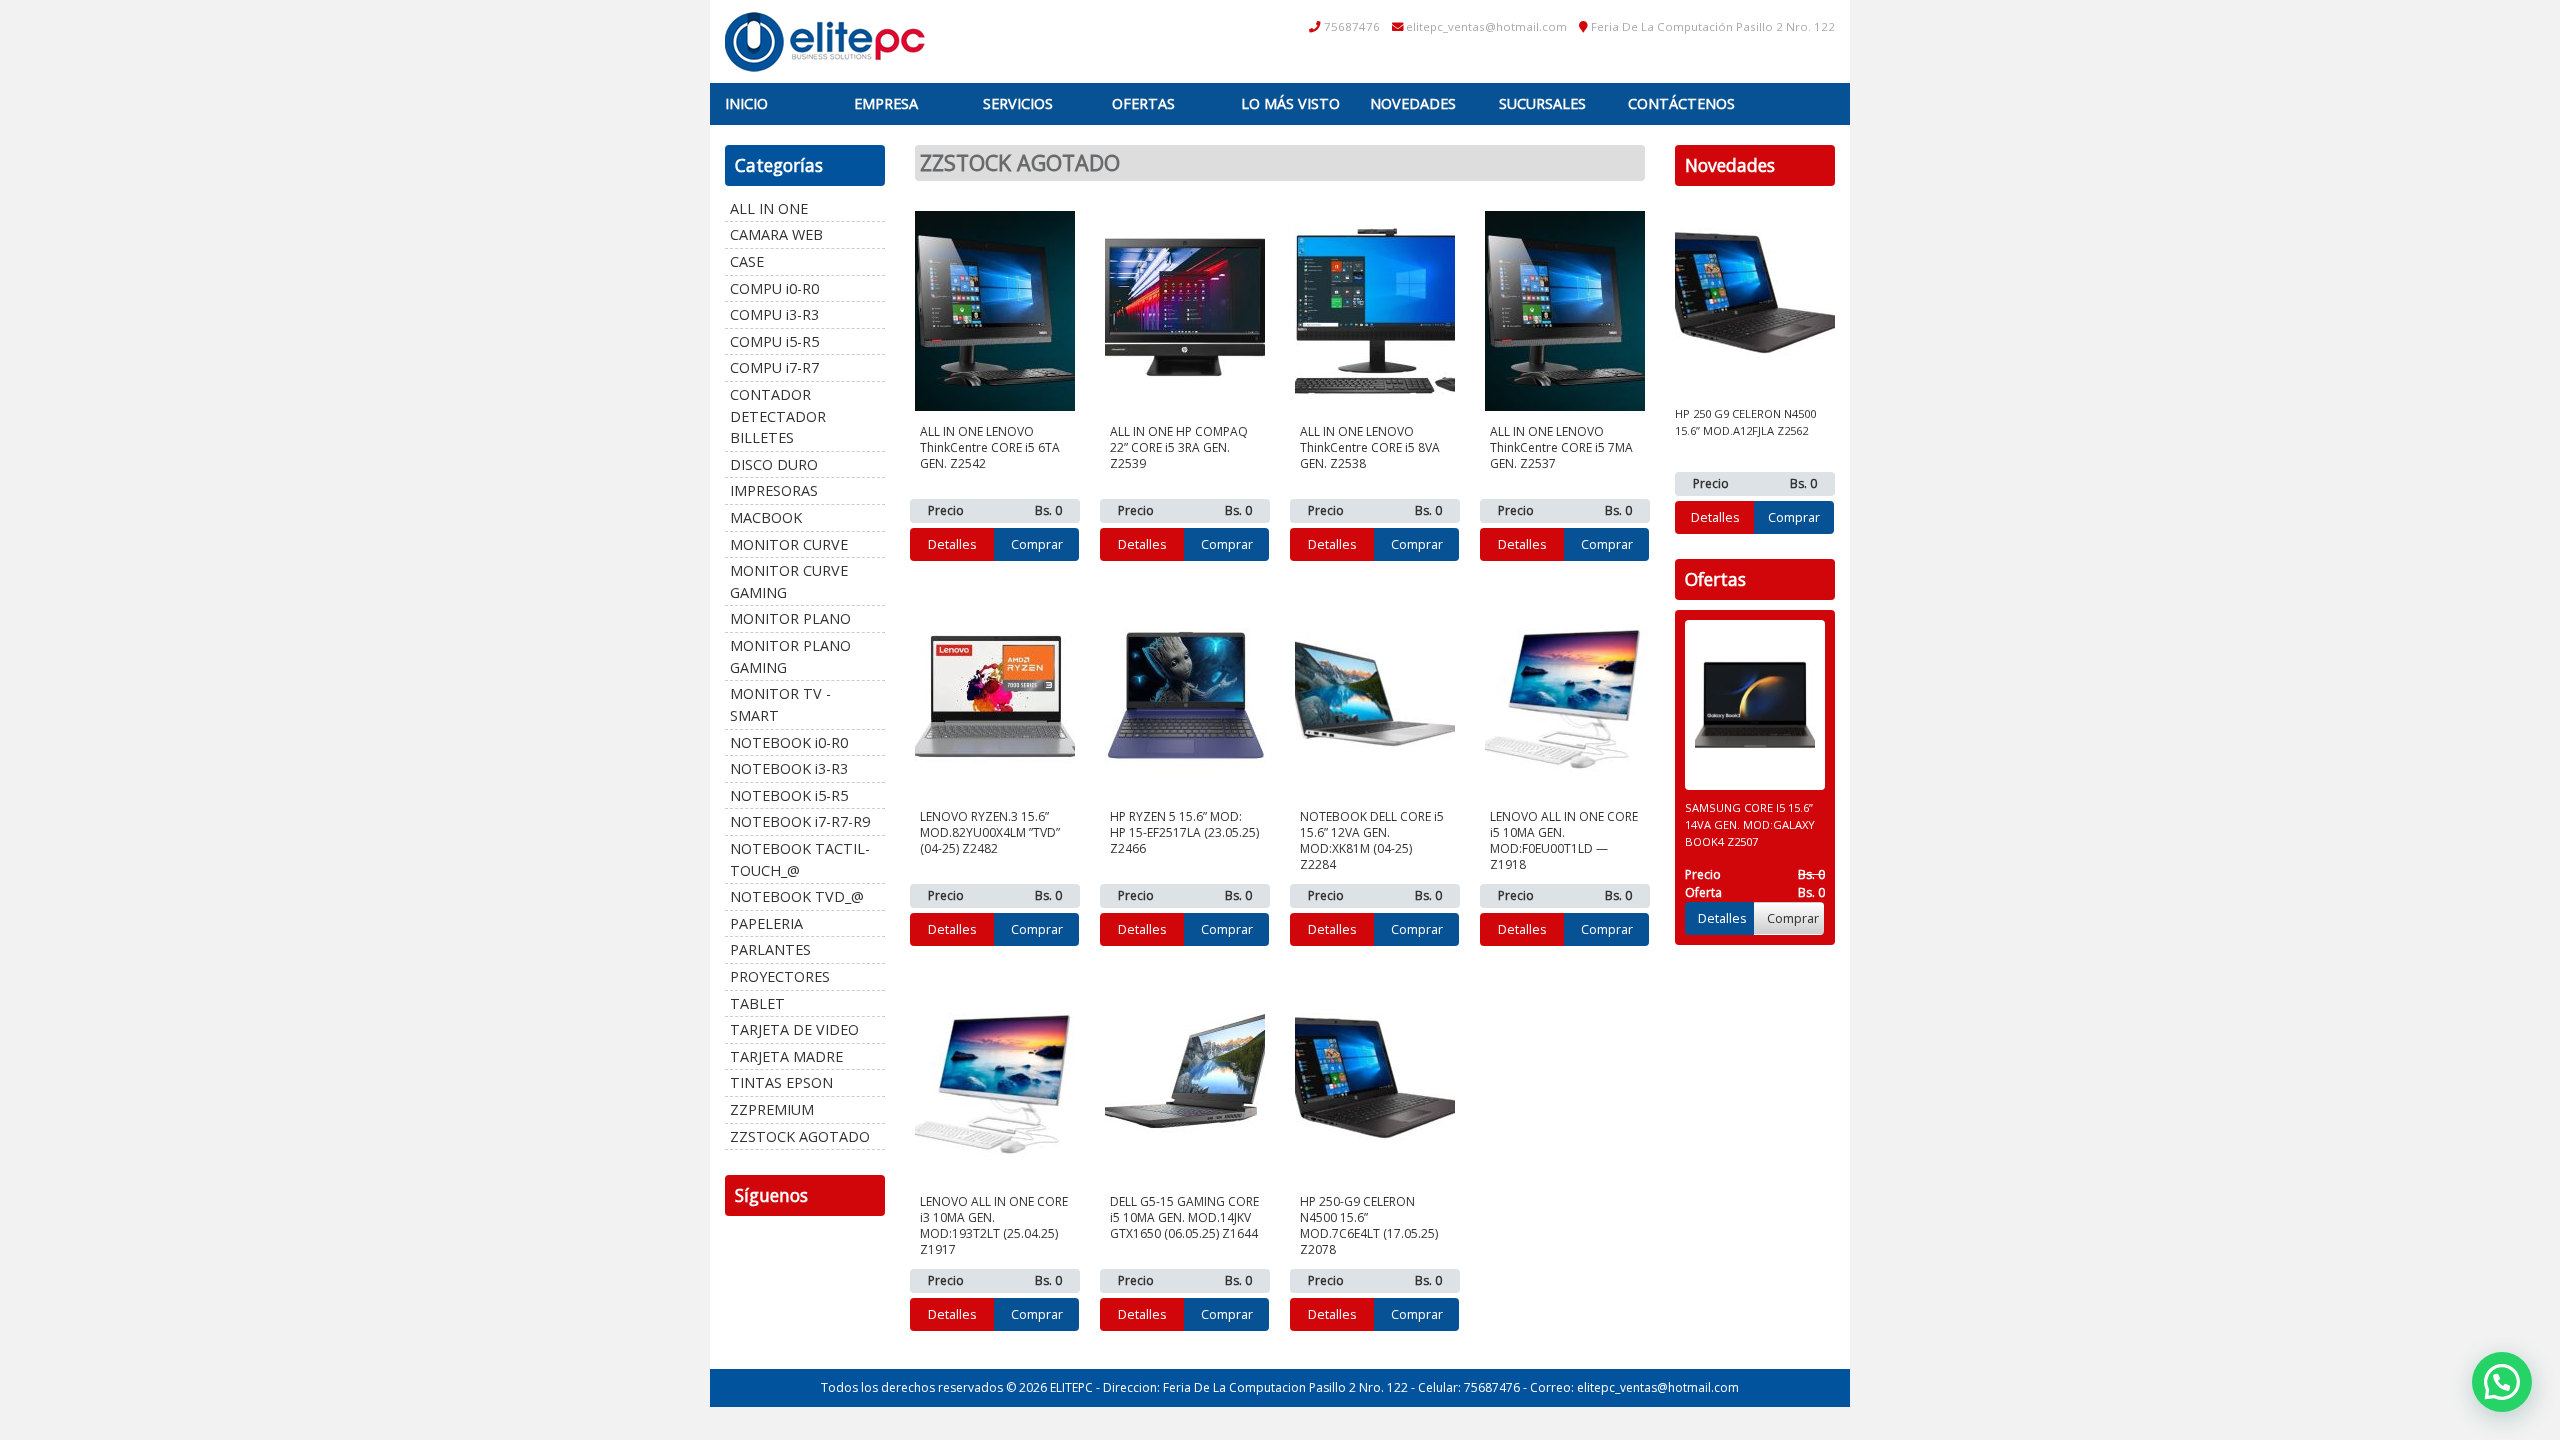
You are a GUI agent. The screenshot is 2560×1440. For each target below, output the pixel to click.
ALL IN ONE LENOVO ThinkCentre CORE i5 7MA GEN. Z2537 (1561, 447)
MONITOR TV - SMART (780, 704)
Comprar (1037, 544)
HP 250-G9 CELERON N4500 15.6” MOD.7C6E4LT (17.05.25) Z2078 (1369, 1225)
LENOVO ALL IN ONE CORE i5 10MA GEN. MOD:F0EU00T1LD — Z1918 (1564, 840)
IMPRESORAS (774, 490)
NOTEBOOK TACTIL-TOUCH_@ (800, 859)
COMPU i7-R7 (774, 367)
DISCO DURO (774, 464)
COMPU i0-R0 (774, 288)
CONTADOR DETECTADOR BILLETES (778, 416)
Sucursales (1542, 103)
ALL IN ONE (769, 208)
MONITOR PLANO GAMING (790, 656)
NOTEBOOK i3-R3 (789, 768)
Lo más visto (1290, 103)
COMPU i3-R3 (774, 314)
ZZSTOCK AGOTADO (800, 1136)
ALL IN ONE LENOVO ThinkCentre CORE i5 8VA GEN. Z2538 (1370, 447)
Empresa (886, 103)
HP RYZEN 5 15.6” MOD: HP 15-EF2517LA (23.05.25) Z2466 (1184, 832)
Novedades (1413, 103)
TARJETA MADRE (786, 1056)
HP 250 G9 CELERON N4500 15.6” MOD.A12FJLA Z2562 (1745, 422)
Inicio (746, 103)
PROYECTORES (780, 976)
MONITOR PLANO (790, 618)
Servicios (1018, 103)
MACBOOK (766, 517)
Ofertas (1143, 103)
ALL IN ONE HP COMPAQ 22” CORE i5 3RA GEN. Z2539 (1179, 447)
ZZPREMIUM (772, 1109)
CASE (747, 261)
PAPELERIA (766, 923)
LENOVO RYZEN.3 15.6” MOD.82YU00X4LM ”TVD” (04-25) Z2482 (990, 832)
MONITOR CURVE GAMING (789, 581)
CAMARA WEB (776, 234)
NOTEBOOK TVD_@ (797, 896)
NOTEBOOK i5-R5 (789, 795)
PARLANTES (770, 949)
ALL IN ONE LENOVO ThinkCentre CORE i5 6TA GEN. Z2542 (990, 447)
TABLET (757, 1003)
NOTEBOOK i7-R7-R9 (800, 821)
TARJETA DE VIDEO (794, 1029)
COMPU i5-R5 (774, 341)
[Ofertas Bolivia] (825, 41)
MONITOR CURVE (789, 544)
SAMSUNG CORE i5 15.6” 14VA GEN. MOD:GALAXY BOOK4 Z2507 (1750, 824)
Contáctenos (1681, 103)
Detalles (952, 544)
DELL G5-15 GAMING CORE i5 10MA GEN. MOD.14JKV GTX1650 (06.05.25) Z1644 (1184, 1217)
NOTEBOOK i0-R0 (789, 742)
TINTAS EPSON (781, 1082)
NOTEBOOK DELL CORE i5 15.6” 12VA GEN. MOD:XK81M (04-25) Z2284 (1372, 840)
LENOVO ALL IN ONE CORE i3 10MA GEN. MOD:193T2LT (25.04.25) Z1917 (994, 1225)
